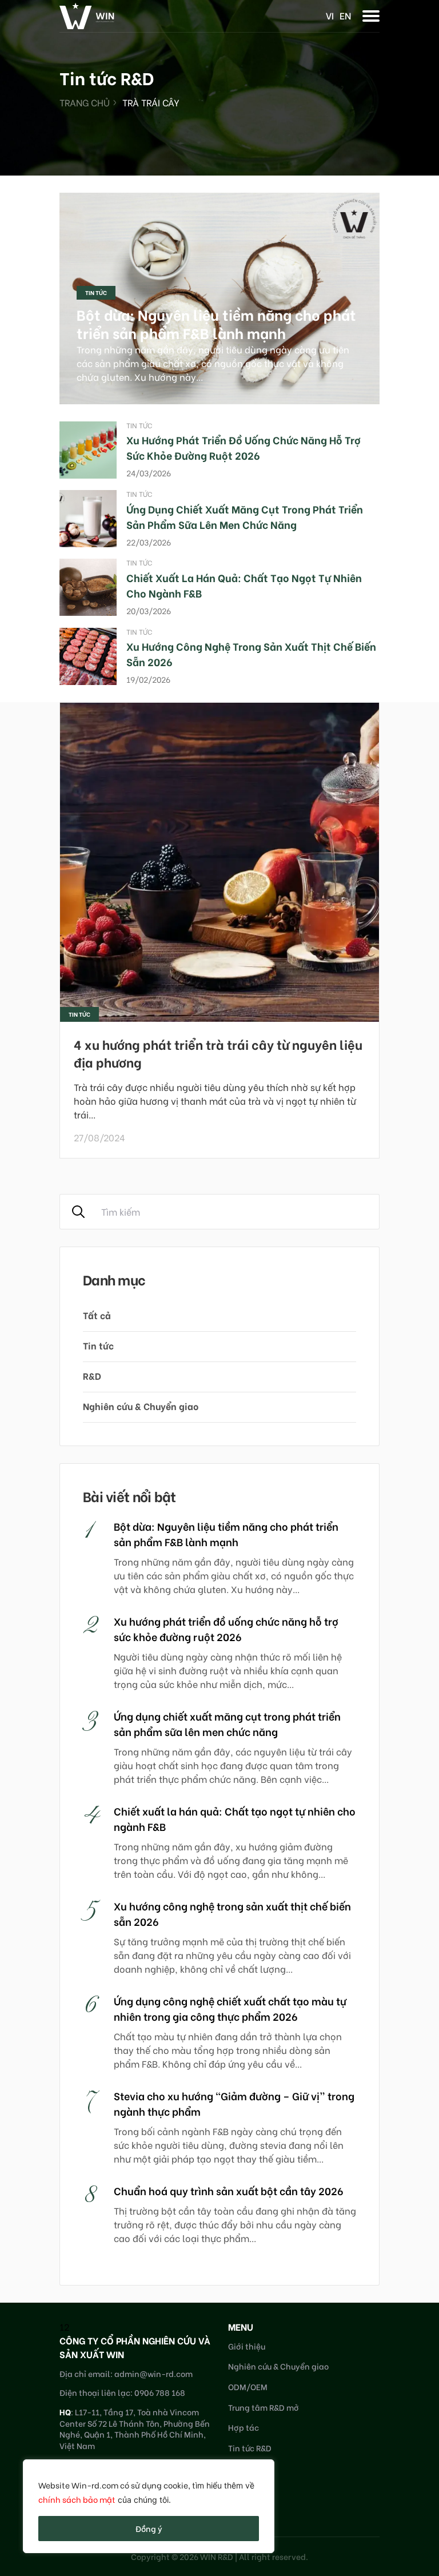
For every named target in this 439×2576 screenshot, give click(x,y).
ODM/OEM (248, 2386)
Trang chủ (85, 102)
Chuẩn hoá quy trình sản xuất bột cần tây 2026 (229, 2190)
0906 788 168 (160, 2392)
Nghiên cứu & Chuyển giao (141, 1406)
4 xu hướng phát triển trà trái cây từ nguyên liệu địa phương (218, 1053)
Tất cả (97, 1315)
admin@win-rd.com (153, 2373)
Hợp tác (244, 2427)
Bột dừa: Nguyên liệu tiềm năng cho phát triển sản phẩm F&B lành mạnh (216, 324)
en (345, 15)
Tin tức (96, 292)
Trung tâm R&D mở (264, 2407)
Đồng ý (149, 2528)
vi (330, 15)
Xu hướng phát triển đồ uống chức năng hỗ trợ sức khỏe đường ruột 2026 (244, 447)
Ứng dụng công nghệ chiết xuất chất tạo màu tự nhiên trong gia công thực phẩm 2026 (230, 2008)
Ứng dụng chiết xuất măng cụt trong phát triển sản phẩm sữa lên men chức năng (245, 516)
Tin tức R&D (250, 2448)
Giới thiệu (247, 2346)
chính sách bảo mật (77, 2499)
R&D (92, 1375)
